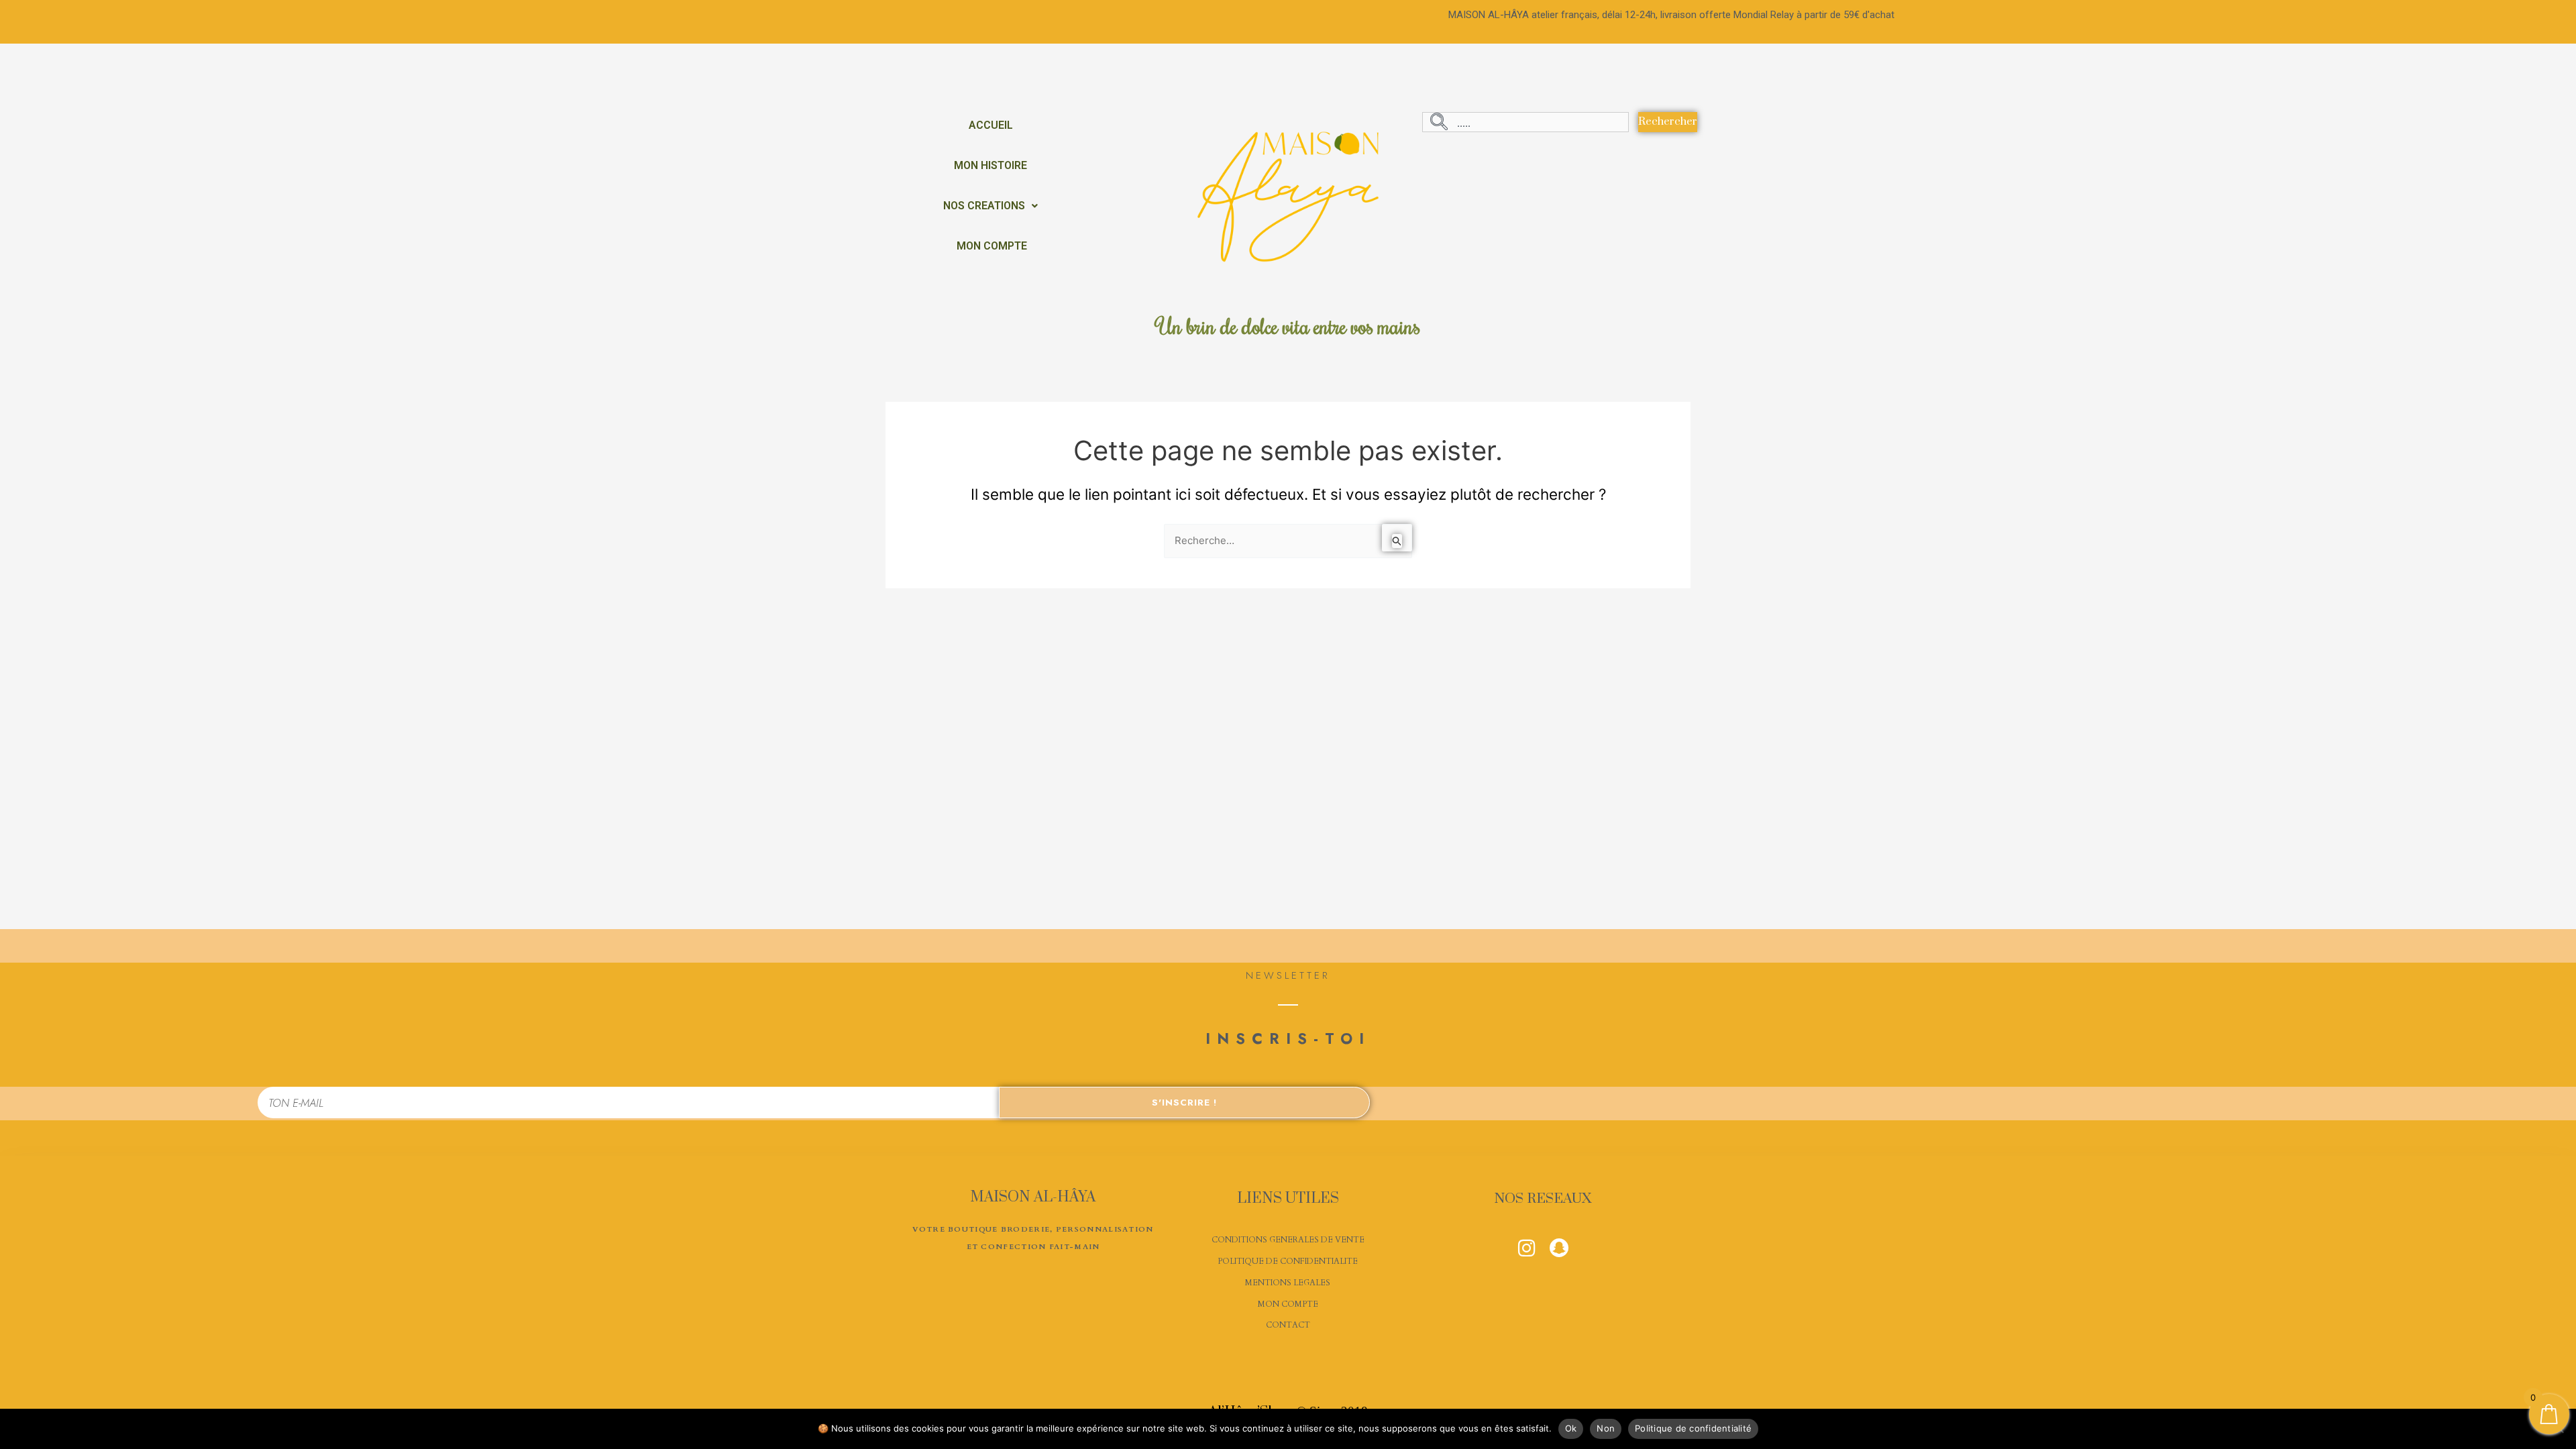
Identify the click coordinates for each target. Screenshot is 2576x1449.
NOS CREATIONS (984, 206)
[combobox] (1525, 122)
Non (1606, 1428)
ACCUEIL (991, 125)
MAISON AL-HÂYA (1033, 1197)
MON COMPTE (992, 246)
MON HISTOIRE (990, 165)
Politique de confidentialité (1693, 1428)
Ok (1571, 1428)
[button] (990, 206)
